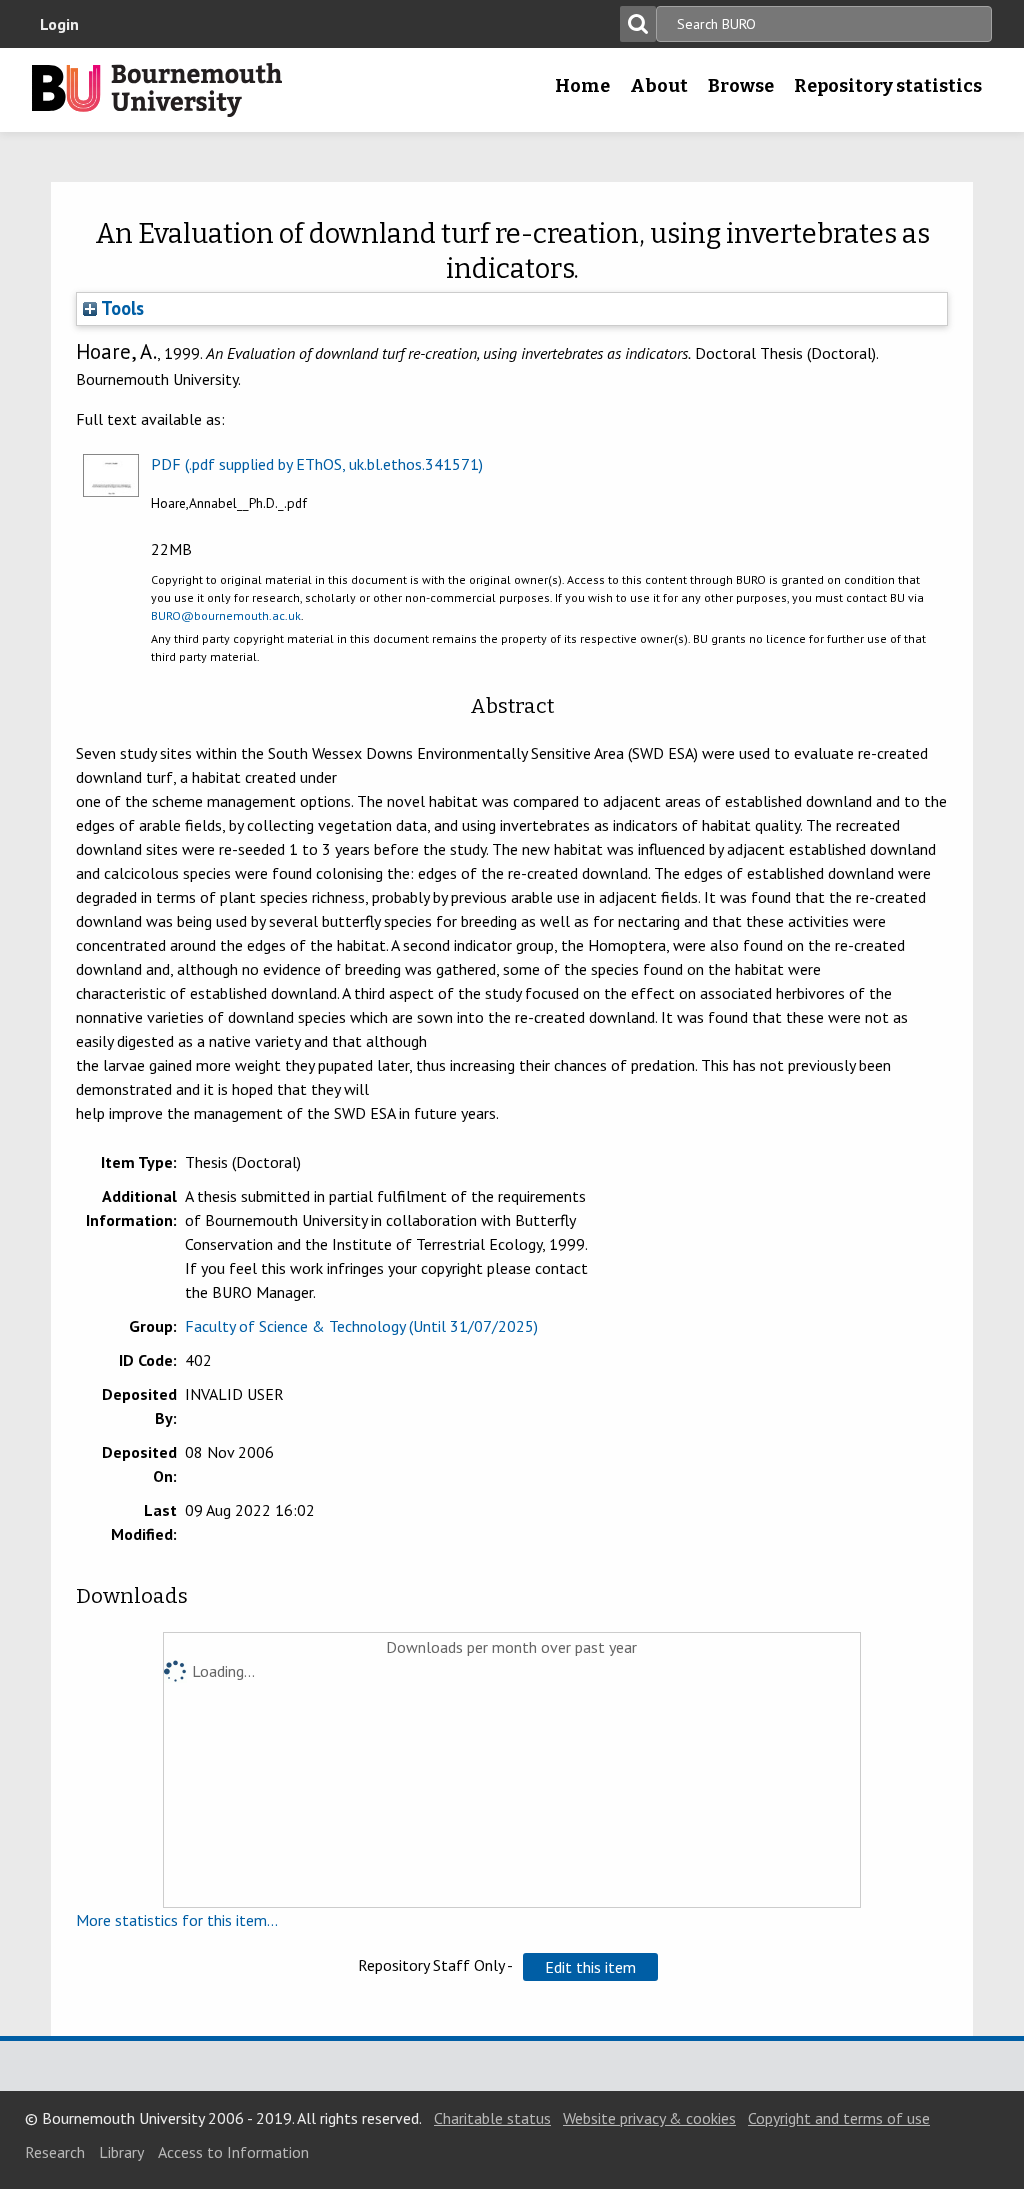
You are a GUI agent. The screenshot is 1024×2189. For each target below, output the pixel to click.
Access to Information (233, 2152)
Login (59, 24)
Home (582, 86)
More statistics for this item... (177, 1920)
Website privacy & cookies (649, 2118)
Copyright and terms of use (839, 2118)
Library (121, 2152)
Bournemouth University (157, 90)
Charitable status (492, 2118)
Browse (741, 86)
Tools (120, 308)
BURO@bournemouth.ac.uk (226, 615)
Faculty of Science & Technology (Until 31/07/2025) (361, 1326)
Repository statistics (888, 86)
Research (55, 2152)
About (659, 86)
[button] (590, 1967)
